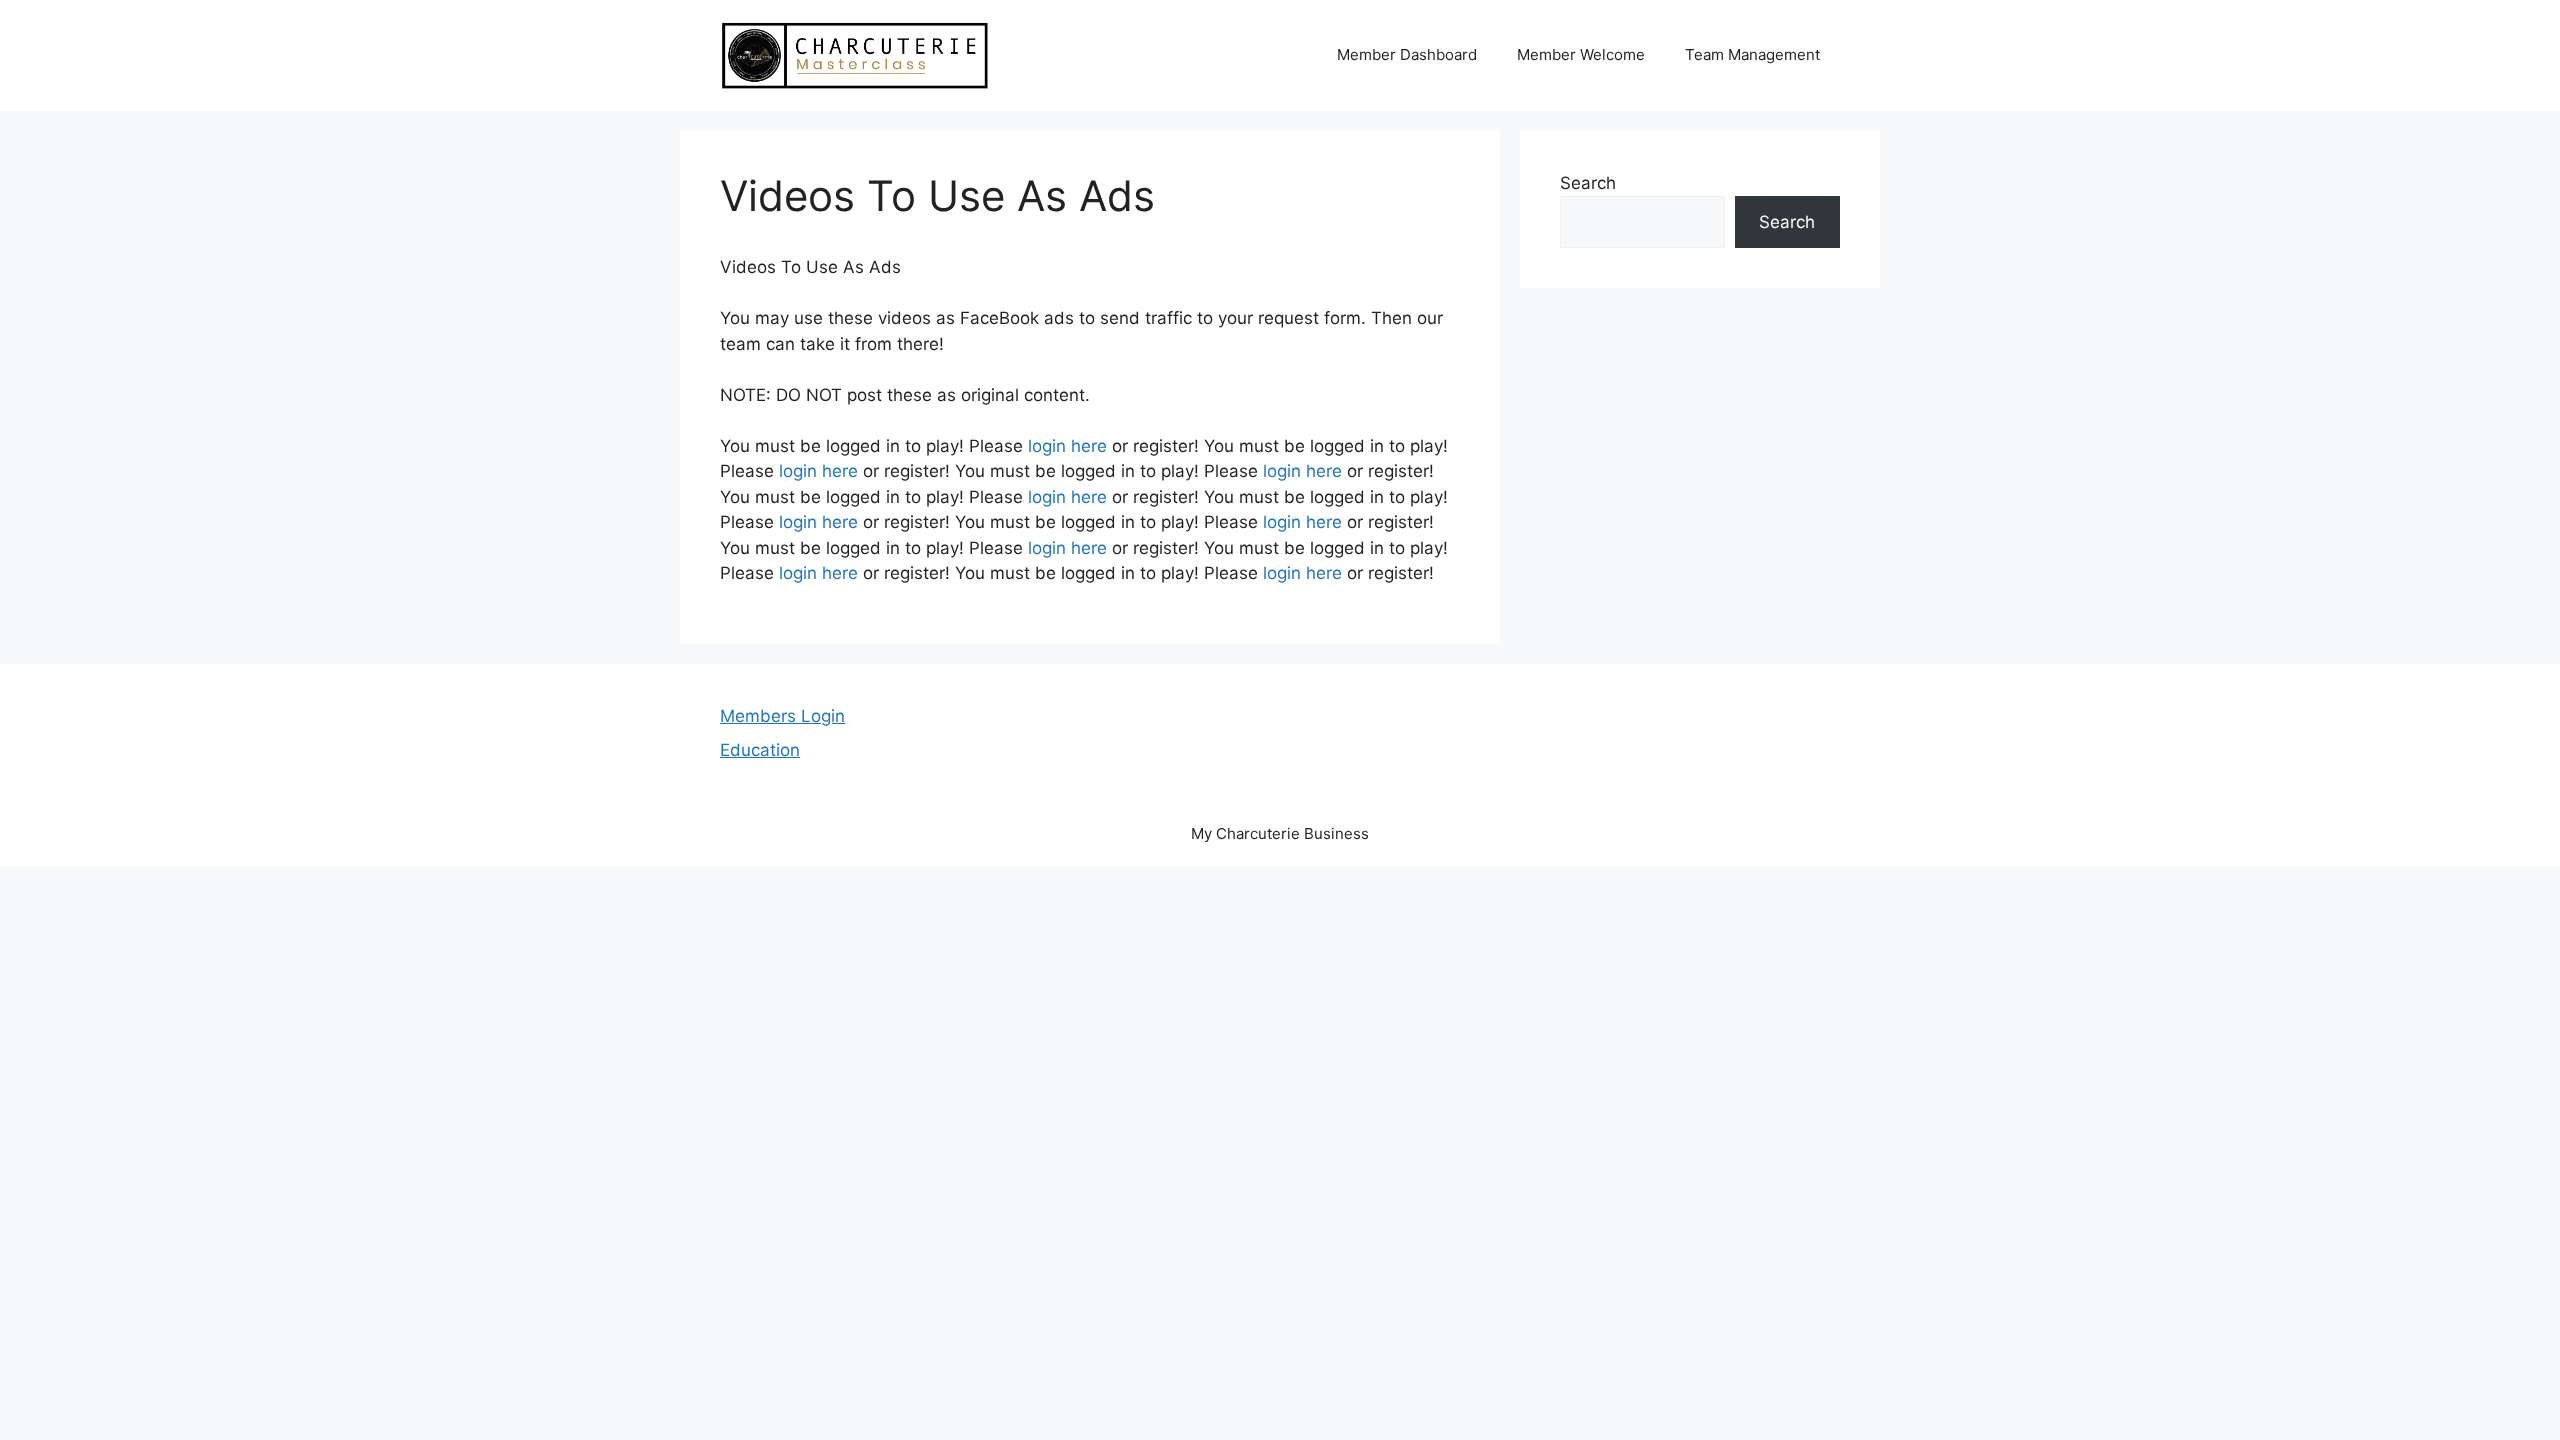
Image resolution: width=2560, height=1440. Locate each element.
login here (1067, 446)
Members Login (782, 716)
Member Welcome (1581, 54)
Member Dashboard (1407, 54)
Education (760, 750)
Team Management (1752, 54)
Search (1588, 183)
